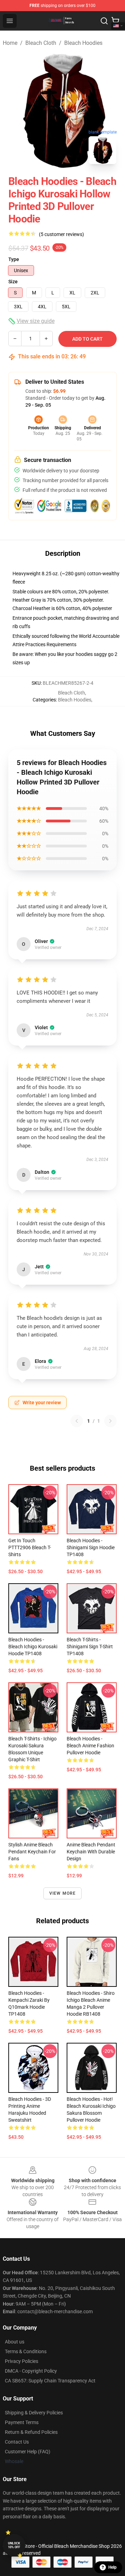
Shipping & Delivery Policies (34, 2413)
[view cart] (115, 21)
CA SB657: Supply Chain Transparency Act (50, 2381)
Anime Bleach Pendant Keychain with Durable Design (91, 1852)
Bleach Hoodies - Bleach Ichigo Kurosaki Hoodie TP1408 (33, 1647)
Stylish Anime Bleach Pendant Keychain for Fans (32, 1852)
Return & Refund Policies (31, 2432)
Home (10, 43)
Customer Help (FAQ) (28, 2452)
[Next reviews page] (110, 1421)
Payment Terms (22, 2422)
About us (15, 2342)
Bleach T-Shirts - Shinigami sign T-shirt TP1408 (90, 1647)
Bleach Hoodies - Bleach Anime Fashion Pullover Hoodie (90, 1746)
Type (14, 259)
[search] (104, 21)
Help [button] (112, 2567)
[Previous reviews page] (77, 1421)
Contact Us (17, 2442)
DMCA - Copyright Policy (31, 2371)
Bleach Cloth (41, 43)
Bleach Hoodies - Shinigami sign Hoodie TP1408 (91, 1547)
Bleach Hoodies (83, 43)
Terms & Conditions (26, 2351)
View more (63, 1893)
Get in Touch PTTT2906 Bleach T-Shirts (30, 1547)
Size (13, 282)
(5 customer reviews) (61, 234)
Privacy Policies (22, 2361)
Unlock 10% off (14, 2545)
